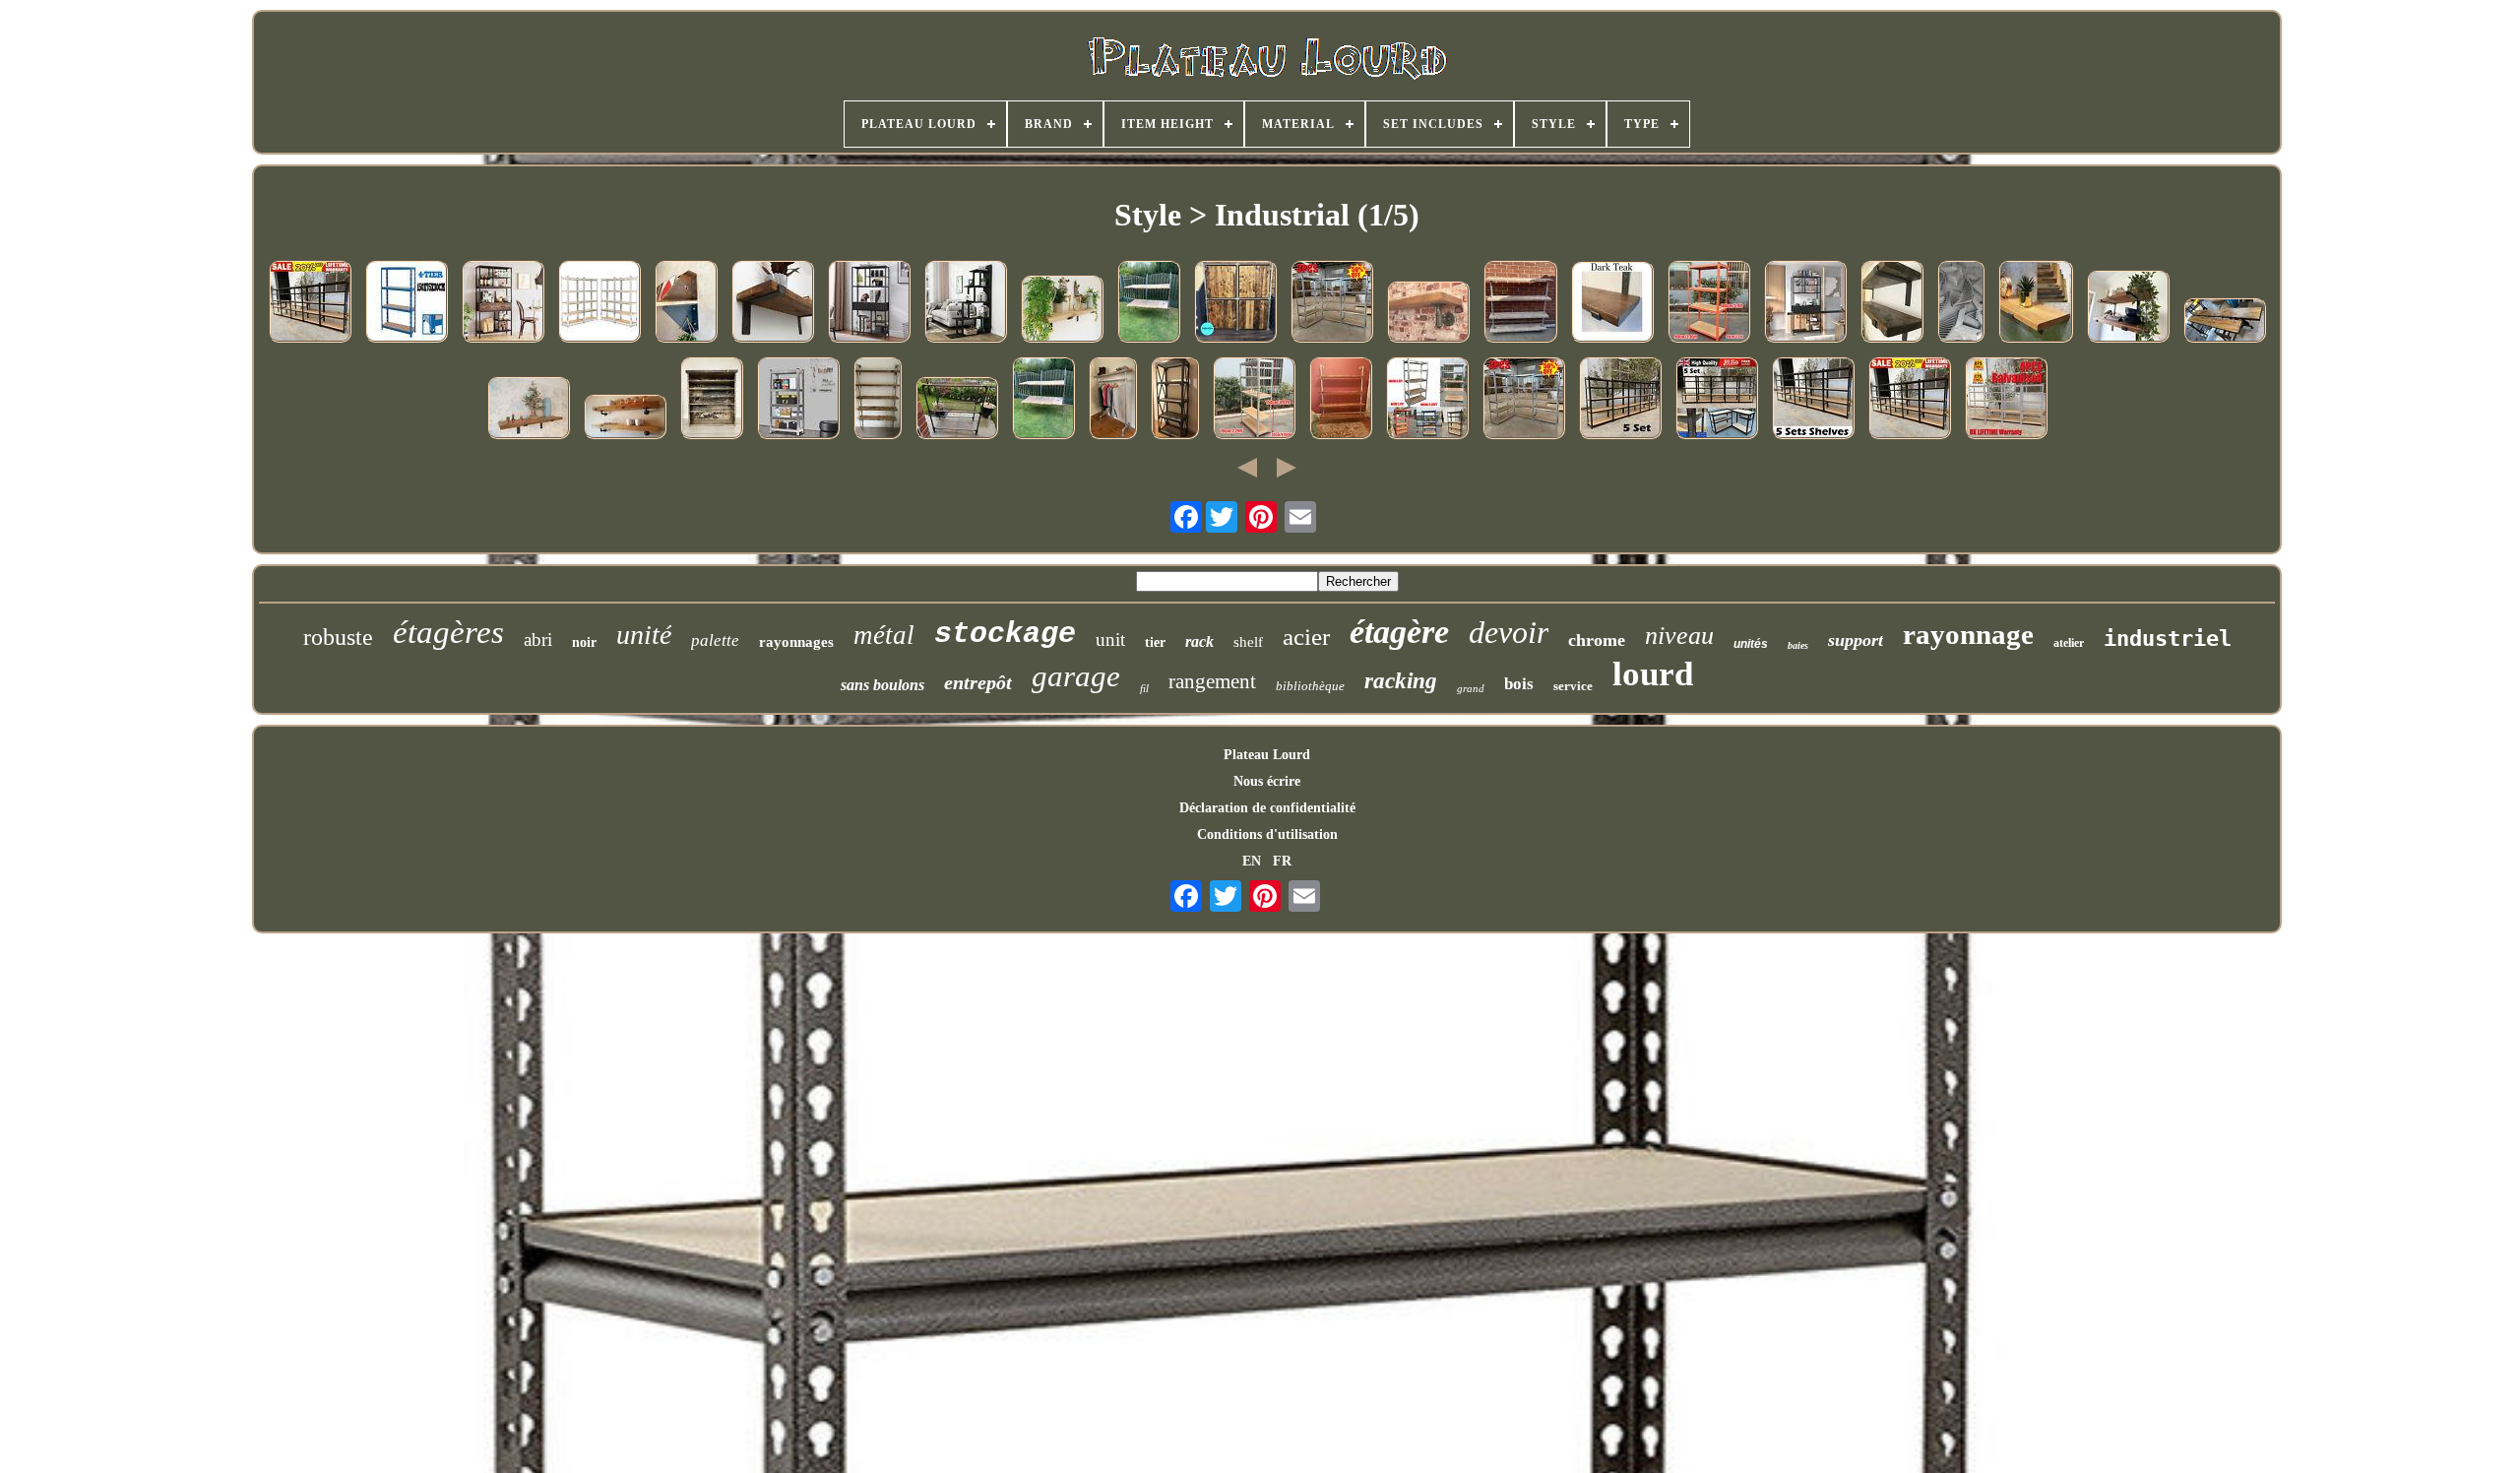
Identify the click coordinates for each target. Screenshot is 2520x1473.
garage (1076, 676)
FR (1282, 861)
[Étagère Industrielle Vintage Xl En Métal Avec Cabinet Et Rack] (503, 303)
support (1856, 640)
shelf (1248, 642)
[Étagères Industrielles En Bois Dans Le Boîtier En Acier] (2225, 322)
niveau (1679, 636)
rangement (1212, 681)
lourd (1653, 674)
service (1573, 686)
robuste (338, 637)
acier (1306, 637)
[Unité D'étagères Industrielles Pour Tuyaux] (957, 410)
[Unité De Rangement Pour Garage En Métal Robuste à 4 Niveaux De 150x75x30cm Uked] (407, 303)
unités (1751, 644)
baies (1798, 645)
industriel (2168, 639)
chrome (1597, 640)
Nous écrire (1267, 781)
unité (644, 635)
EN (1252, 861)
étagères (448, 632)
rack (1199, 641)
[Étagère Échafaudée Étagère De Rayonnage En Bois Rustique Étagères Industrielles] (1612, 304)
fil (1144, 688)
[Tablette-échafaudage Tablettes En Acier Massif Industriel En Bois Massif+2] (1892, 303)
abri (538, 640)
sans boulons (882, 685)
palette (715, 640)
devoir (1509, 632)
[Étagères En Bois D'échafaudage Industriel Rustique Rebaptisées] (529, 410)
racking (1401, 681)
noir (584, 642)
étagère (1399, 632)
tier (1155, 642)
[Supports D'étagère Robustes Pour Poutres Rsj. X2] (686, 303)
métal (884, 635)
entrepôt (978, 682)
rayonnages (796, 642)
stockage (1005, 634)
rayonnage (1968, 634)
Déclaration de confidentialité (1267, 808)
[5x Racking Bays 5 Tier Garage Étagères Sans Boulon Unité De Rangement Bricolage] (1813, 400)
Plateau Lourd (1267, 755)
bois (1519, 684)
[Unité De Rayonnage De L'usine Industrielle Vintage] (712, 400)
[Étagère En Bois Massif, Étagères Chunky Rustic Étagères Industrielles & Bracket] (2036, 303)
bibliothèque (1310, 686)
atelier (2069, 643)
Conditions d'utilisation (1267, 834)
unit (1110, 640)
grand (1471, 688)
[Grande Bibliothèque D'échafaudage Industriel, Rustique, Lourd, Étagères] (1520, 303)
